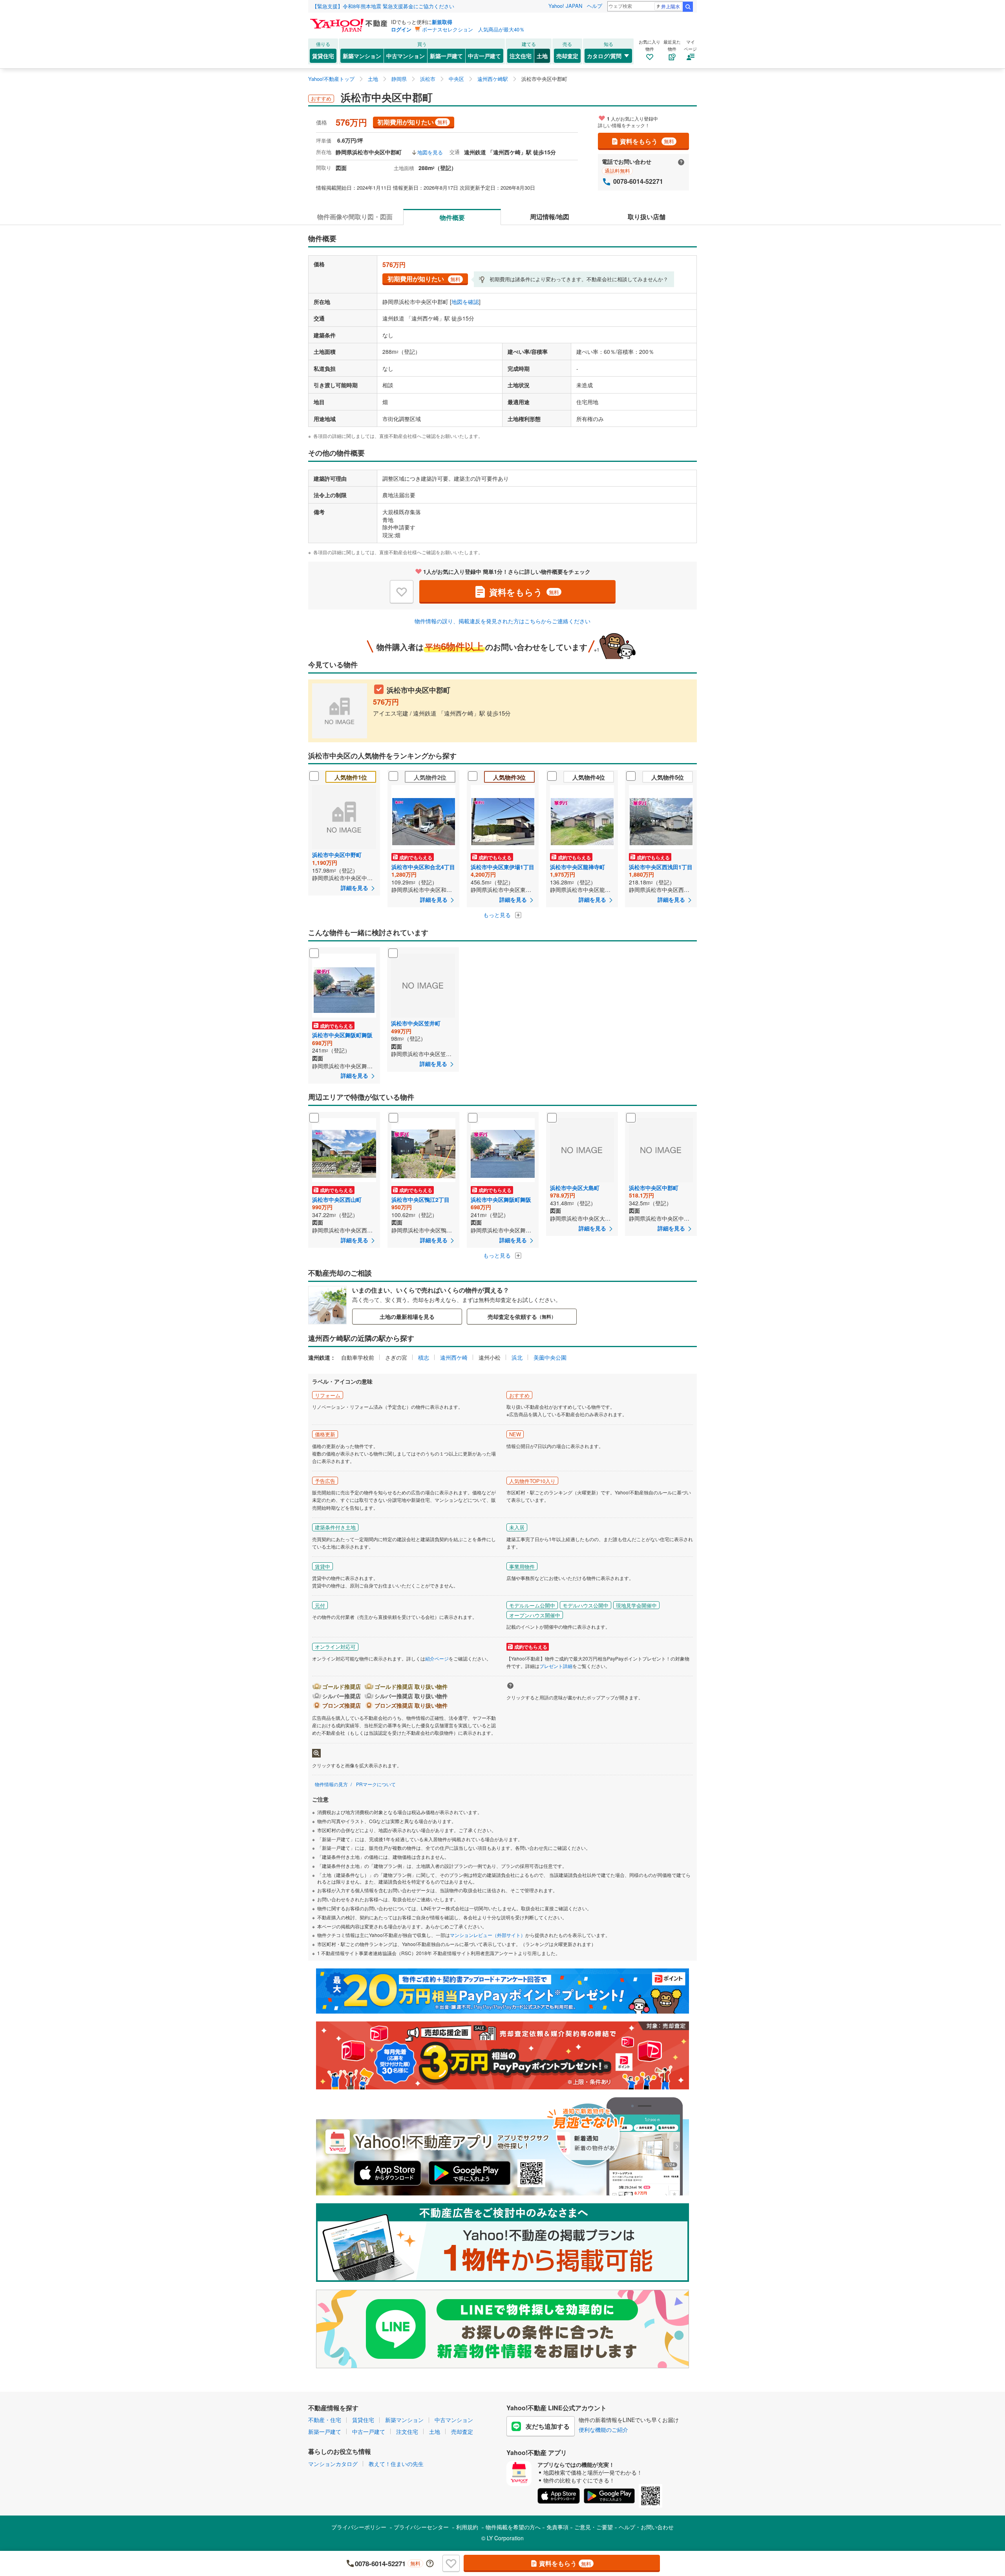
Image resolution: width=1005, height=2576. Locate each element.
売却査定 (567, 56)
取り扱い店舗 (647, 217)
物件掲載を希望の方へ (513, 2527)
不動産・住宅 (325, 2420)
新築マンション (362, 56)
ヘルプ (595, 6)
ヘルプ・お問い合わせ (646, 2527)
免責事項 (557, 2527)
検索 (688, 7)
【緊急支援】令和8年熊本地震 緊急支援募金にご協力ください (383, 6)
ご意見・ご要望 (594, 2527)
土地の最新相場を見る (407, 1316)
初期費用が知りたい (412, 122)
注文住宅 (521, 56)
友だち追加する (548, 2426)
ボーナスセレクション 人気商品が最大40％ (473, 29)
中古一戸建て (484, 56)
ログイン (401, 29)
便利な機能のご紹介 (603, 2430)
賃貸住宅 (323, 56)
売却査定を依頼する (522, 1316)
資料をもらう (647, 141)
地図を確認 (465, 302)
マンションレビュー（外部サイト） (488, 1935)
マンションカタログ (333, 2464)
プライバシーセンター (421, 2527)
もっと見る (498, 915)
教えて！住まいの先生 (396, 2464)
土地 (542, 56)
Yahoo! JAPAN (565, 6)
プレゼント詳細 (556, 1666)
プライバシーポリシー (359, 2527)
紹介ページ (437, 1658)
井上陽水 (671, 6)
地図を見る (430, 152)
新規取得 (442, 22)
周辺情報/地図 (550, 217)
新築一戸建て (446, 56)
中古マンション (406, 56)
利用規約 (467, 2527)
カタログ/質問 (604, 56)
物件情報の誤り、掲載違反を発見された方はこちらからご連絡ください (502, 621)
